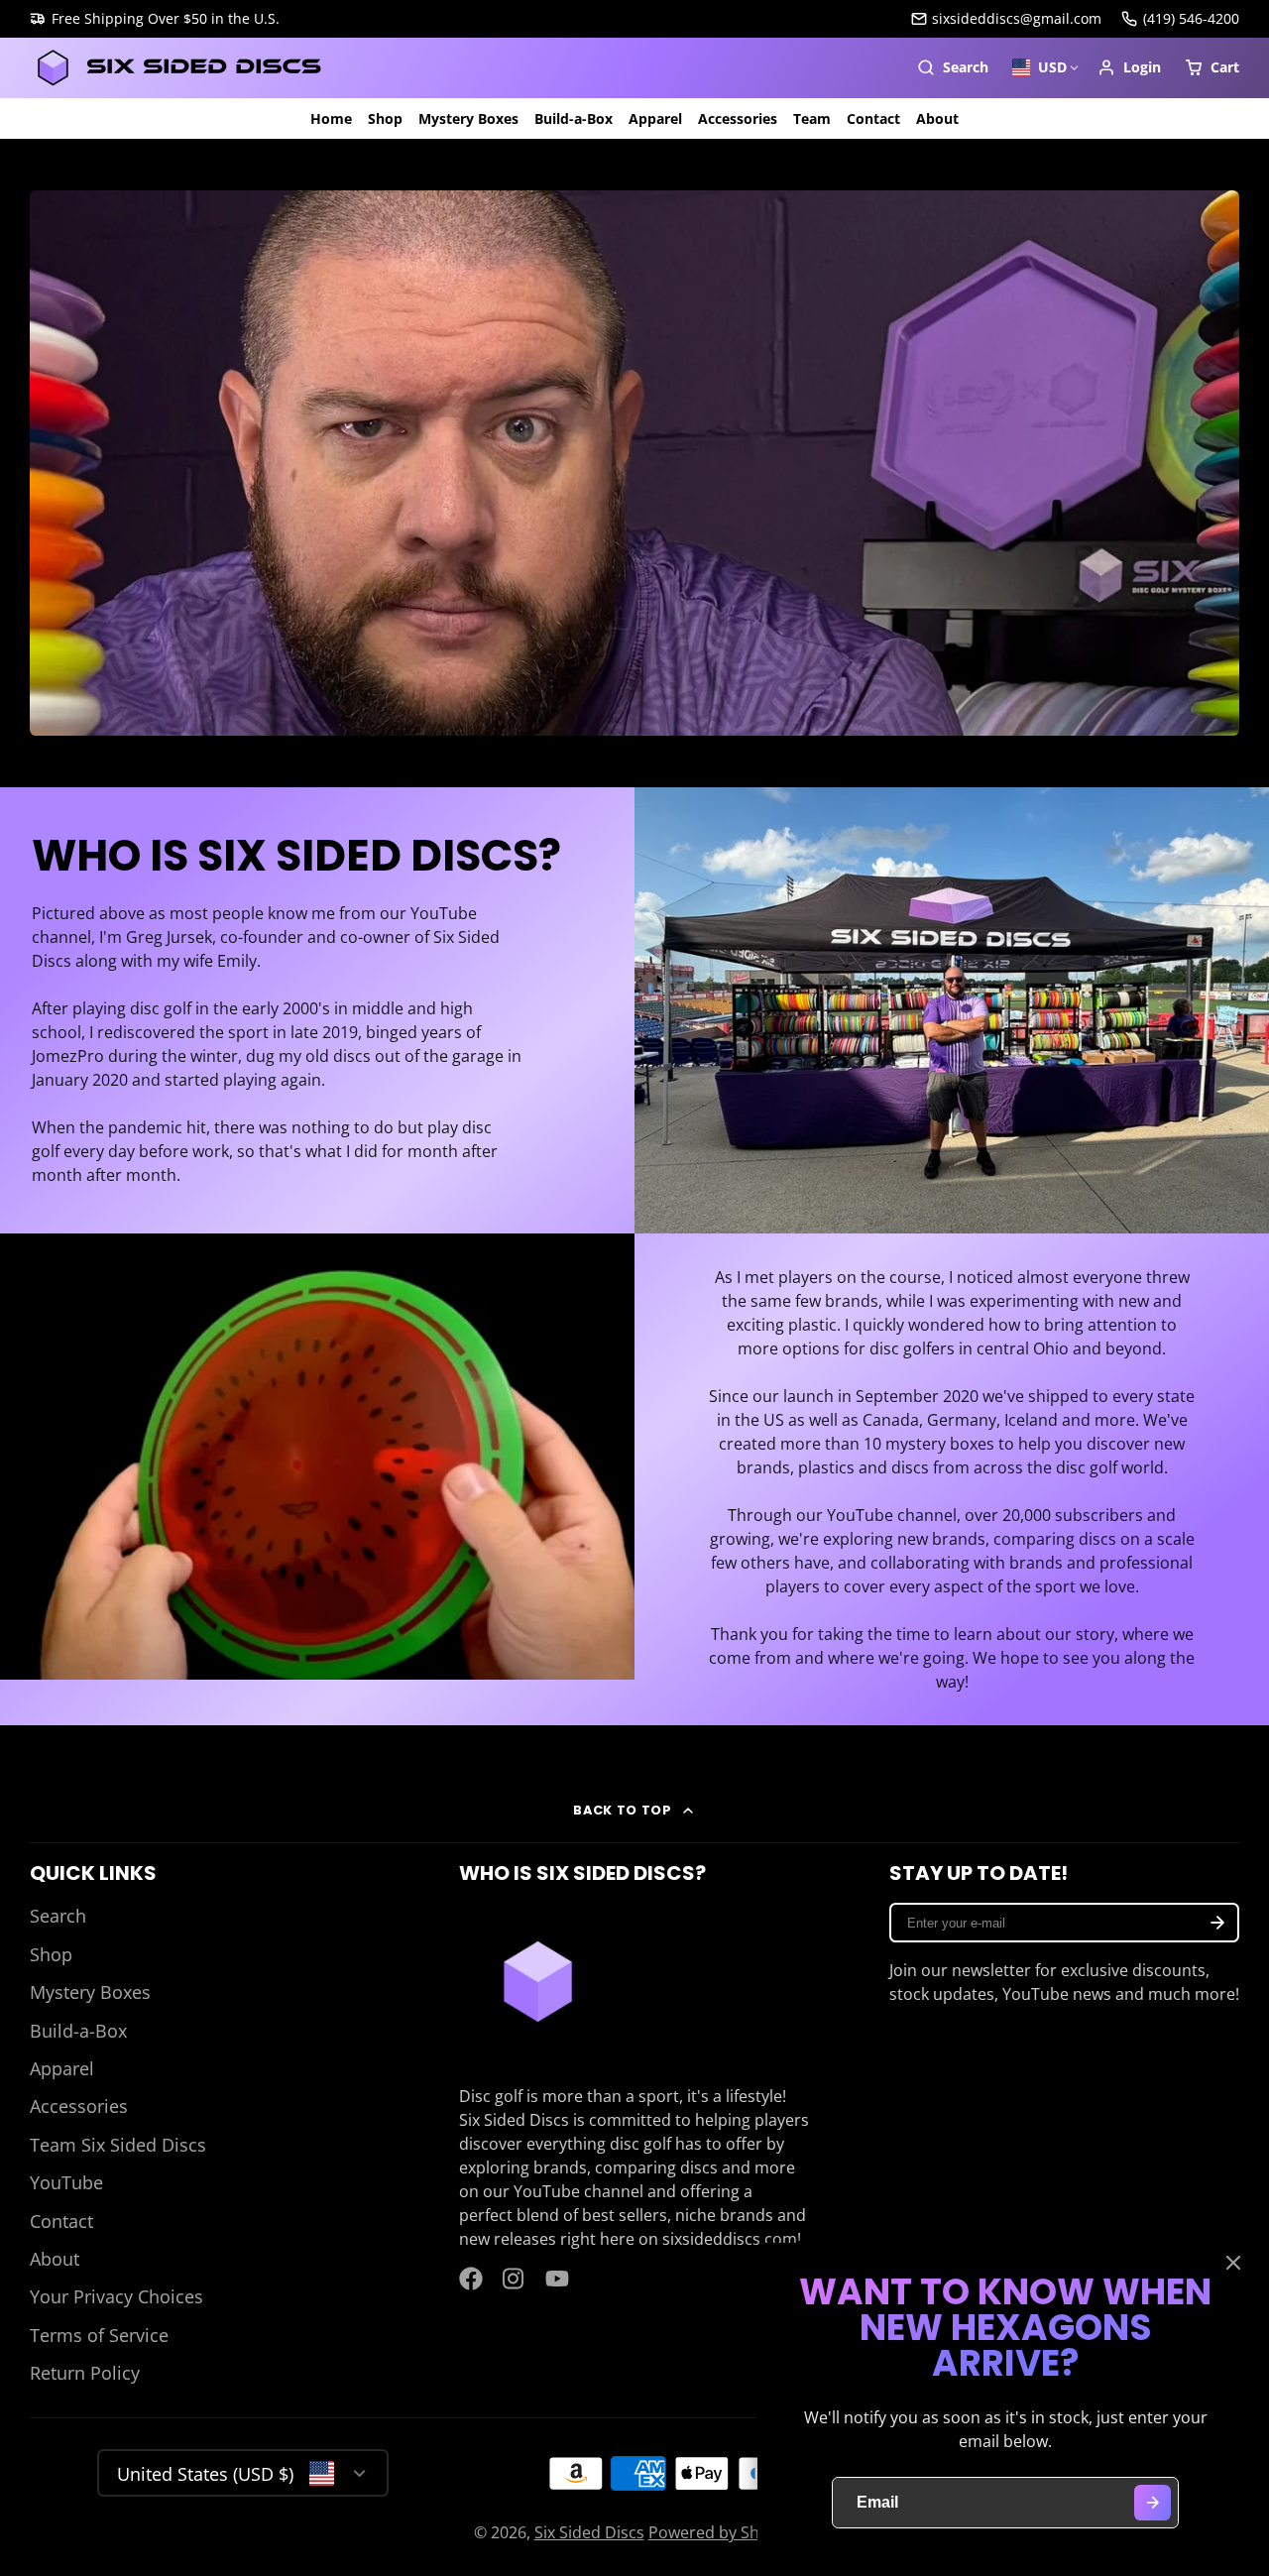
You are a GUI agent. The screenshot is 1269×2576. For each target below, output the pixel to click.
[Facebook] (471, 2279)
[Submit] (1153, 2503)
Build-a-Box (574, 118)
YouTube (66, 2182)
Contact (873, 118)
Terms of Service (99, 2335)
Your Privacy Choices (116, 2296)
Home (331, 118)
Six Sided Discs (589, 2532)
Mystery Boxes (468, 118)
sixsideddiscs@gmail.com (1017, 18)
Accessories (738, 118)
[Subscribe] (1217, 1923)
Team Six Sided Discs (118, 2145)
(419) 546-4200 (1191, 18)
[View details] (538, 1982)
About (937, 118)
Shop (385, 118)
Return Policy (85, 2373)
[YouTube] (557, 2279)
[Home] (178, 68)
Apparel (655, 118)
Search (58, 1916)
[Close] (1233, 2263)
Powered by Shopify (722, 2532)
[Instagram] (515, 2279)
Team (812, 118)
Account (1129, 67)
